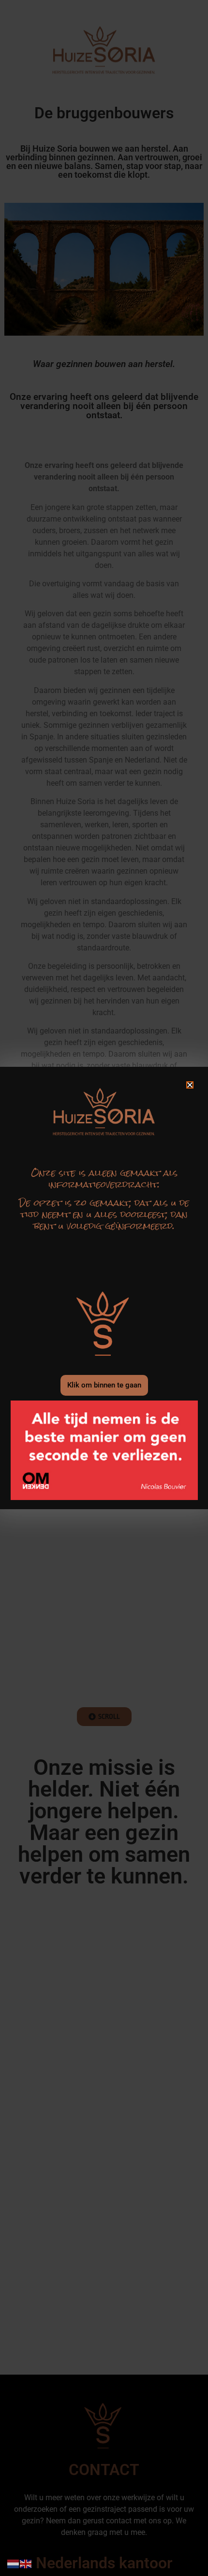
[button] (190, 1085)
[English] (26, 2563)
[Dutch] (14, 2563)
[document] (104, 1288)
